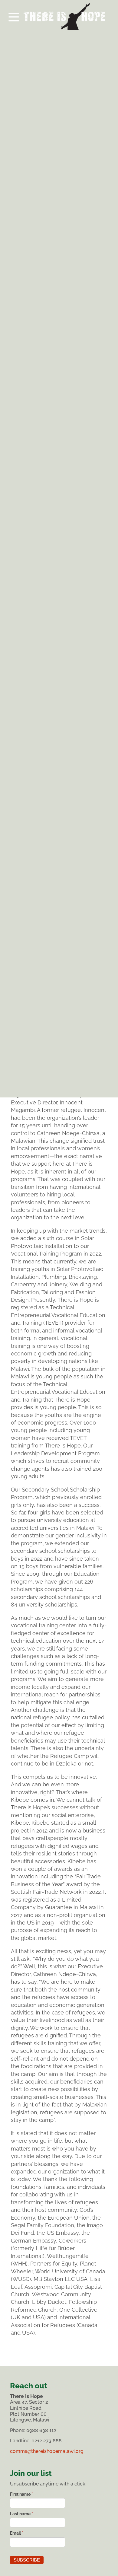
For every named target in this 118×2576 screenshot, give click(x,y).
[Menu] (59, 15)
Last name (21, 2514)
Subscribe (27, 2560)
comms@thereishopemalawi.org (47, 2451)
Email (17, 2533)
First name (21, 2494)
